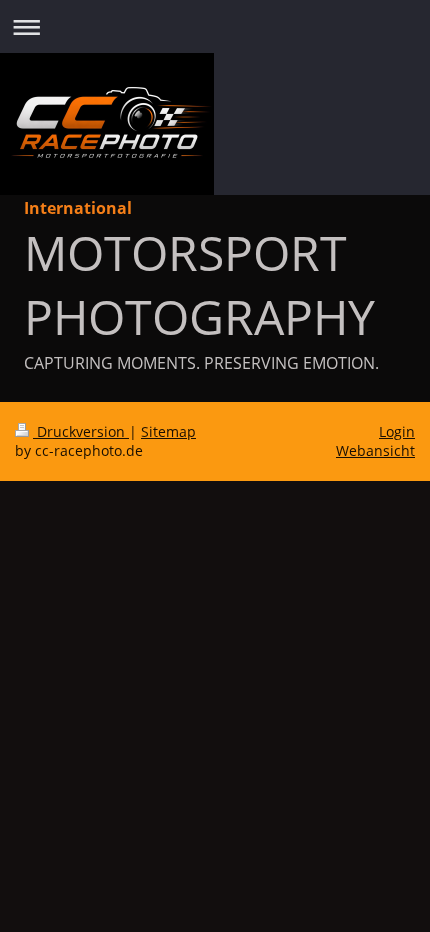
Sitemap (168, 431)
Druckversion (81, 431)
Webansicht (375, 450)
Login (397, 431)
